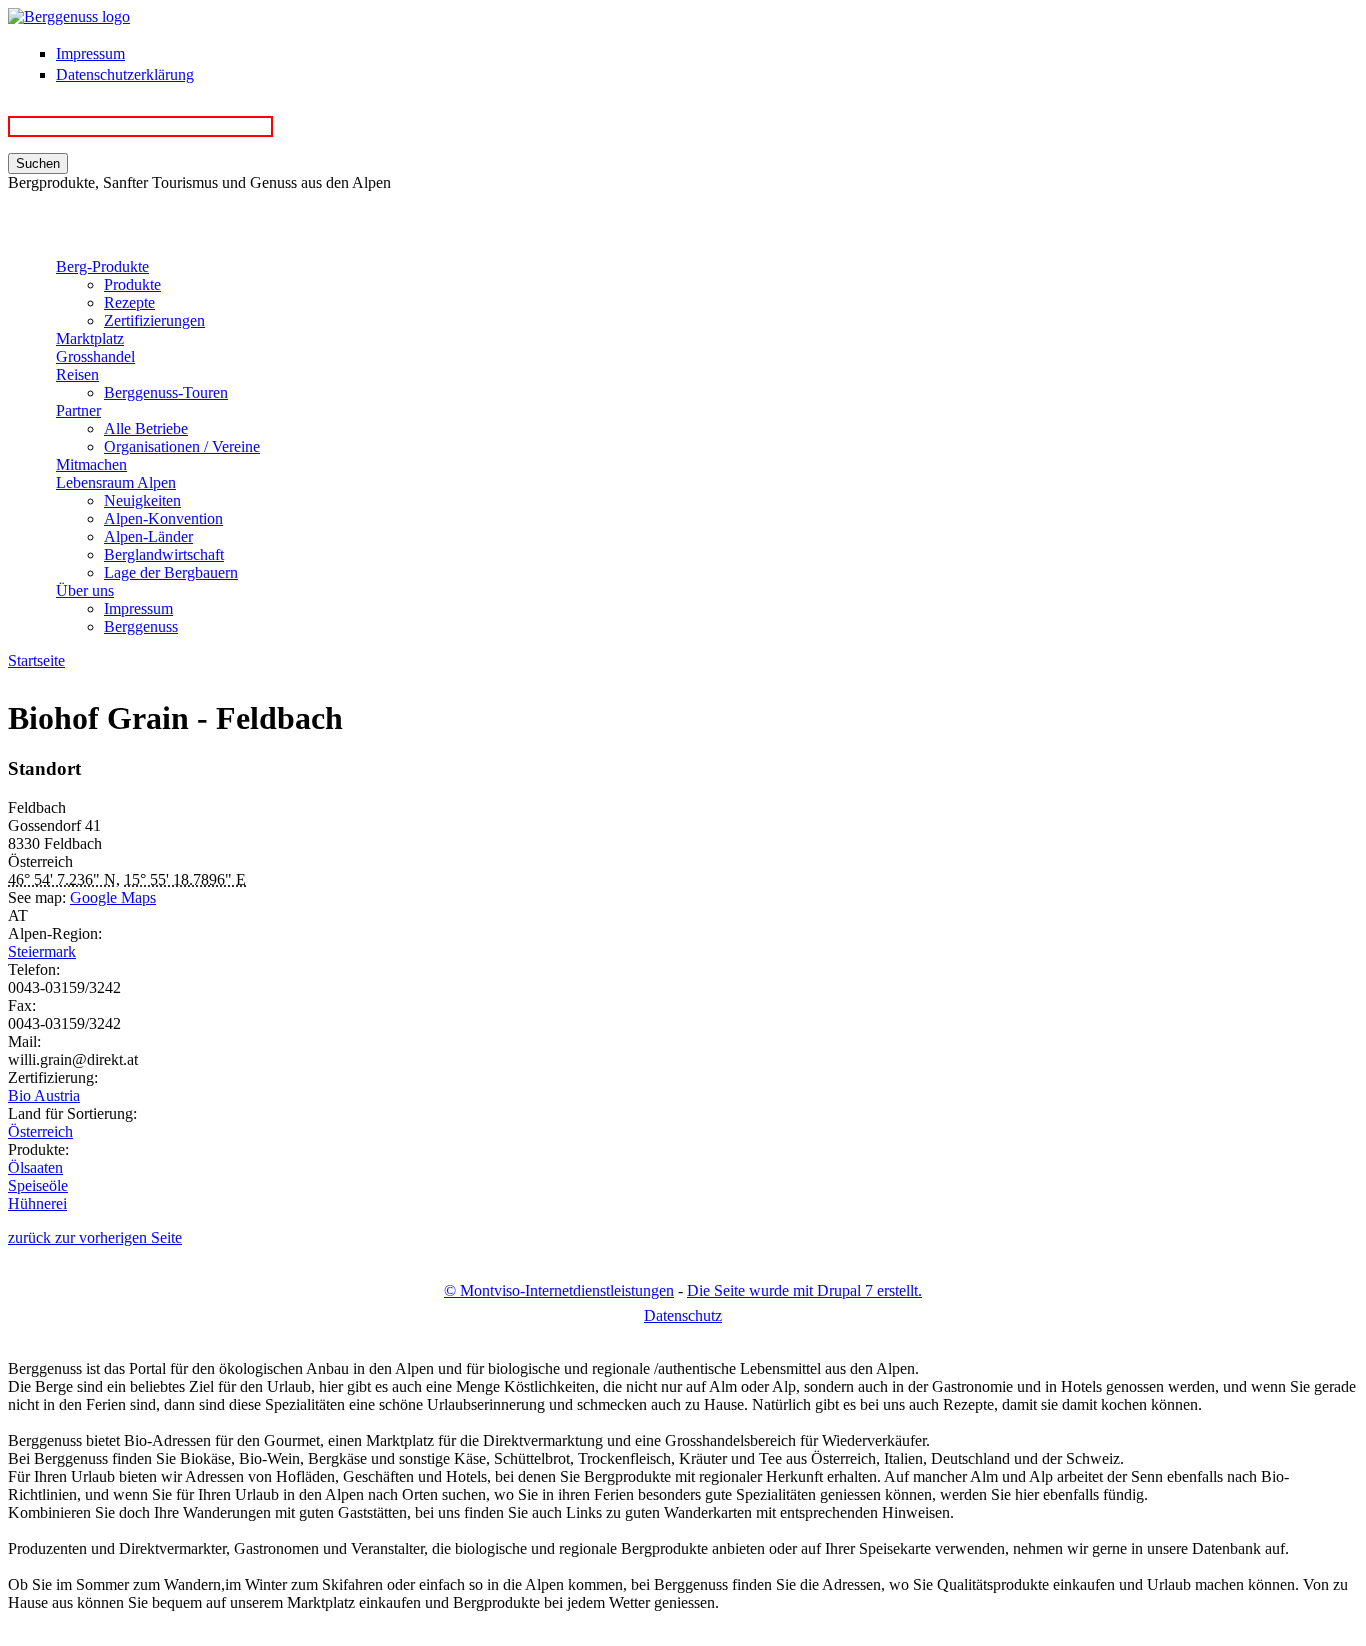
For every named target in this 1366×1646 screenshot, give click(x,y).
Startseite (36, 660)
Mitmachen (91, 464)
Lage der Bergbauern (171, 572)
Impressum (90, 53)
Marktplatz (90, 338)
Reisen (77, 374)
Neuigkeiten (142, 500)
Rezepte (129, 302)
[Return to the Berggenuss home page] (69, 16)
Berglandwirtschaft (164, 554)
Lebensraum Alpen (116, 482)
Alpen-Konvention (163, 518)
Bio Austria (44, 1095)
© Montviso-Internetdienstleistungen (559, 1290)
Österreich (40, 1131)
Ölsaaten (35, 1167)
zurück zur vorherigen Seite (95, 1237)
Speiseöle (38, 1185)
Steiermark (42, 951)
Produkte (132, 284)
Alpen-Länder (148, 536)
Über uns (85, 590)
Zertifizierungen (154, 320)
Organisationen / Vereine (182, 446)
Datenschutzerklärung (125, 74)
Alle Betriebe (146, 428)
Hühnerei (37, 1203)
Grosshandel (95, 356)
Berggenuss (141, 626)
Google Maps (113, 897)
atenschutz (683, 1315)
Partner (78, 410)
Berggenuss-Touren (166, 392)
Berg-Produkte (102, 266)
